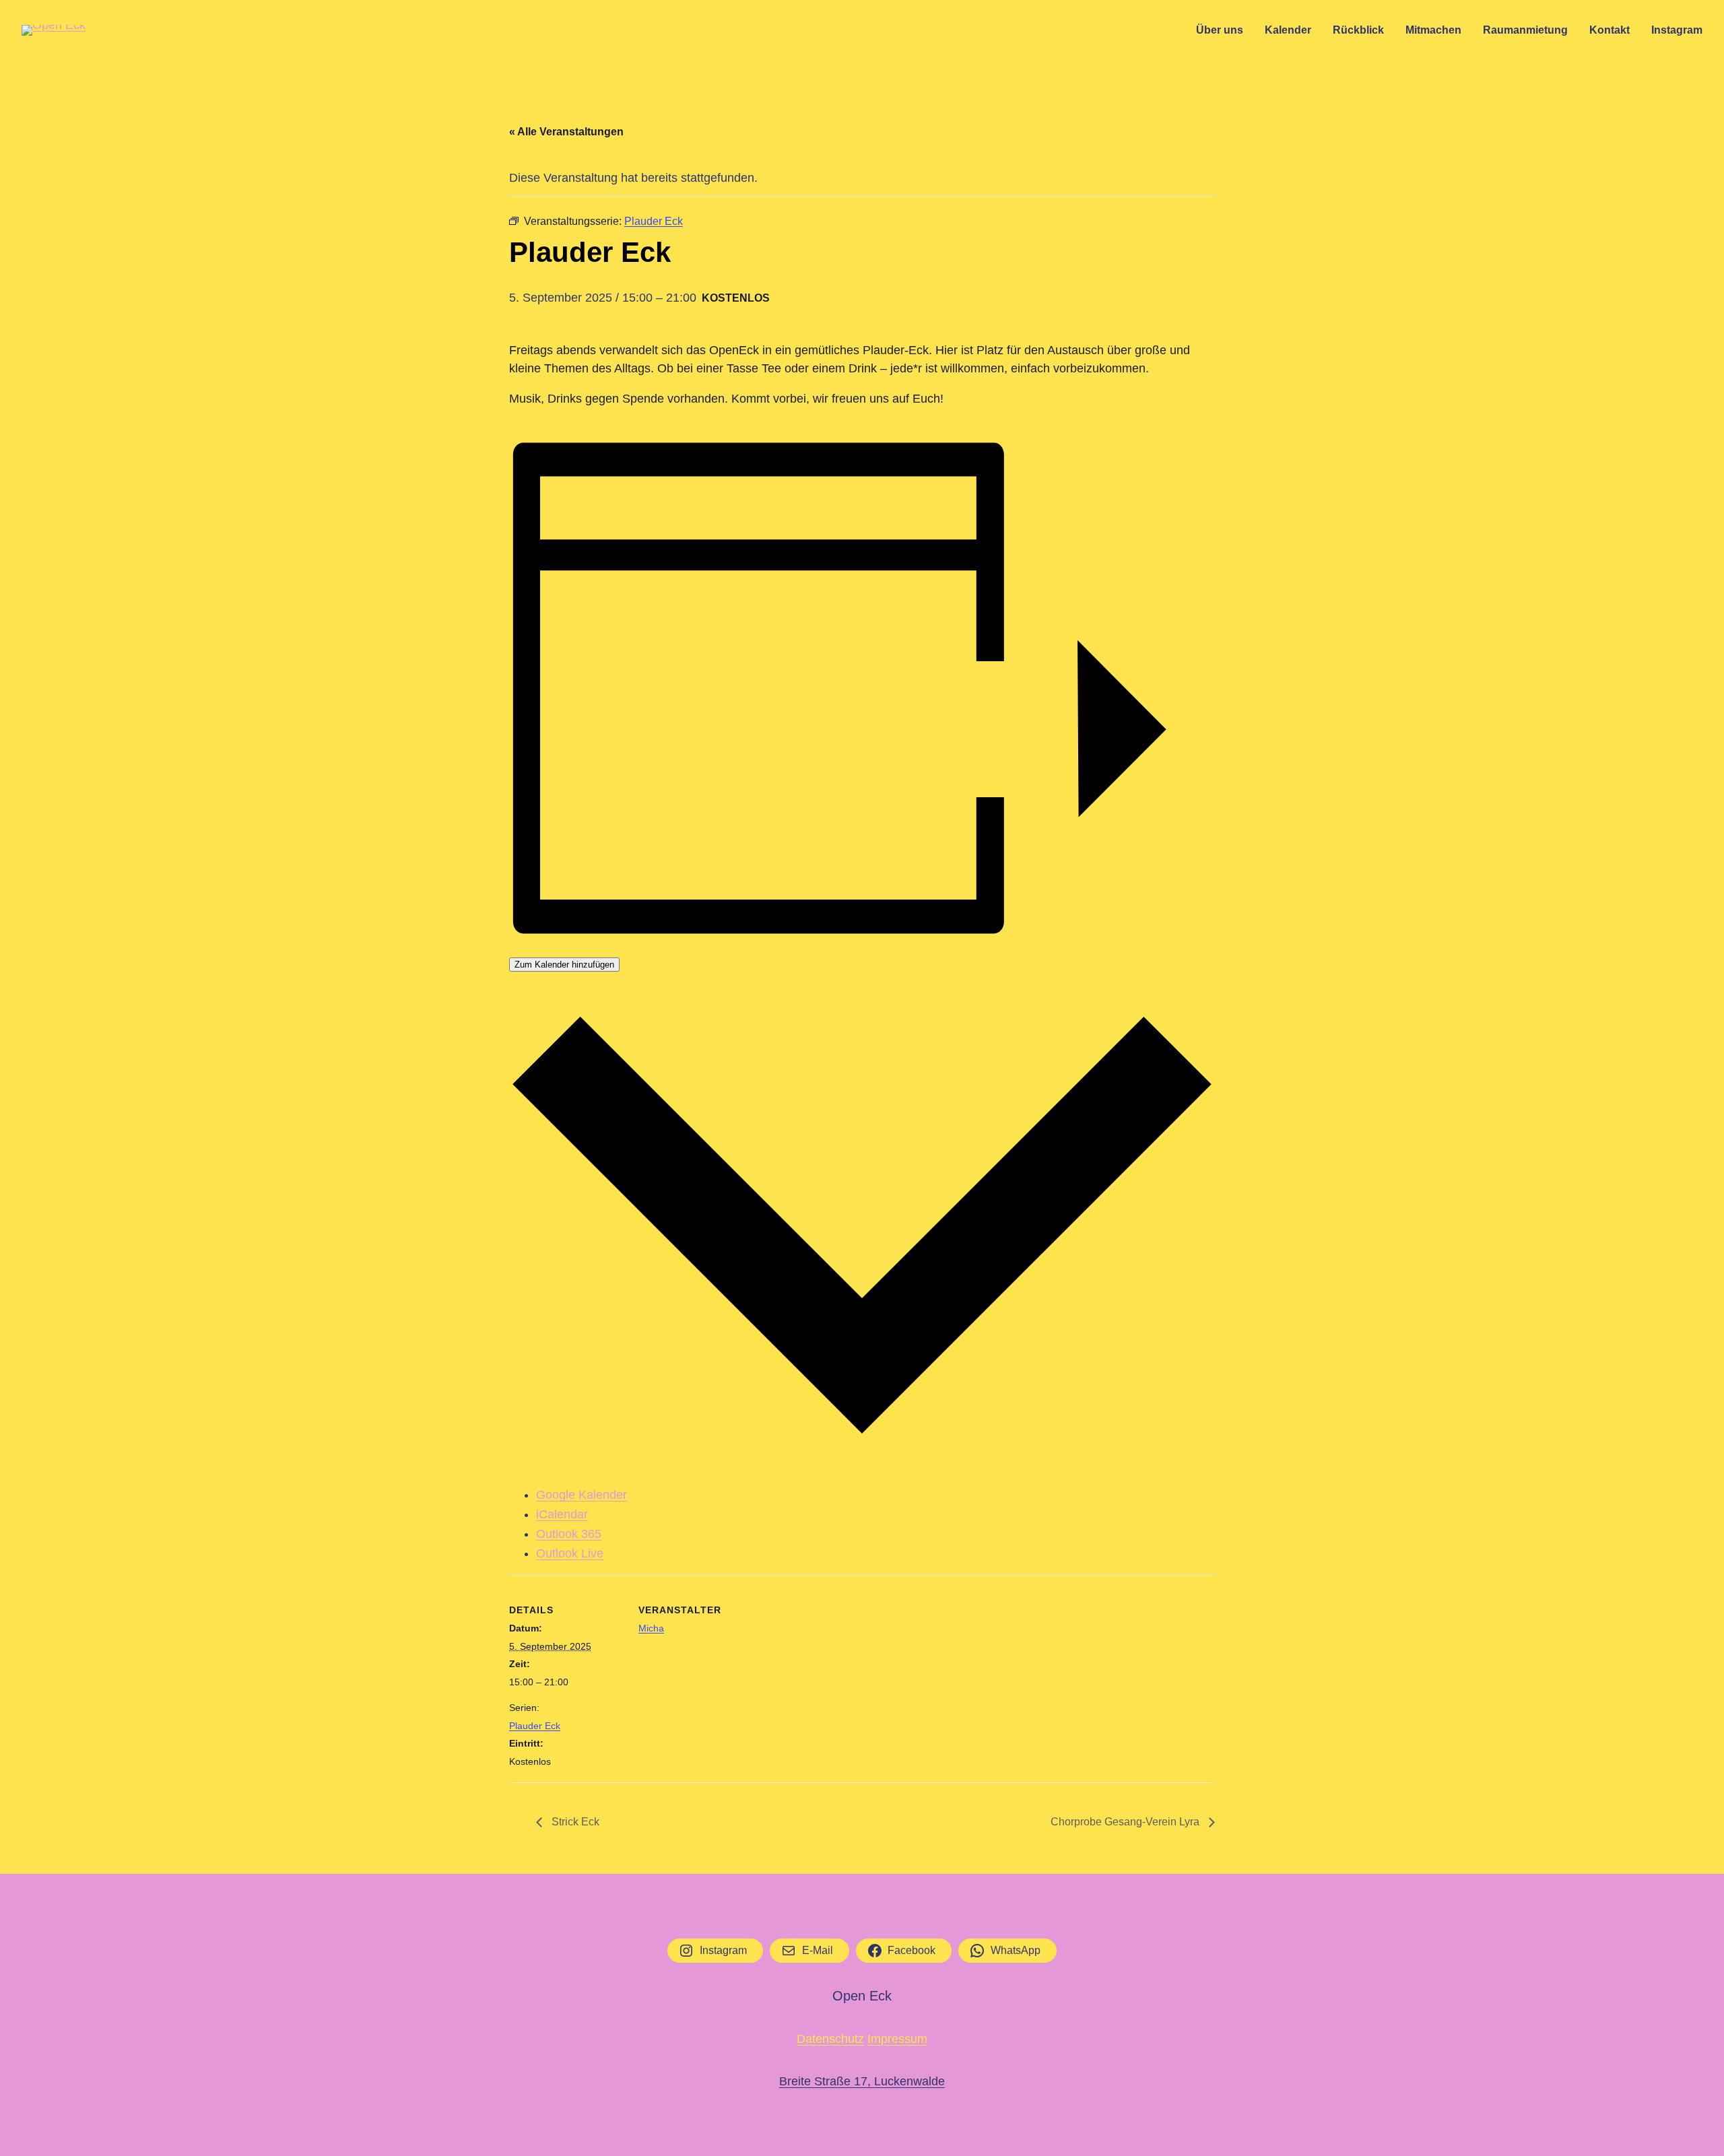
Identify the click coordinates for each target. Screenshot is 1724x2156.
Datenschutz (830, 2039)
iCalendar (562, 1514)
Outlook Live (570, 1553)
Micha (651, 1628)
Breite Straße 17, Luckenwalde (862, 2081)
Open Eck (862, 1996)
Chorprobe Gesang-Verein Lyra (1126, 1822)
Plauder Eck (535, 1726)
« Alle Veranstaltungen (566, 132)
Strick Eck (574, 1822)
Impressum (897, 2039)
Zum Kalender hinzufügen (564, 965)
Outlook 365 (569, 1534)
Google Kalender (582, 1495)
